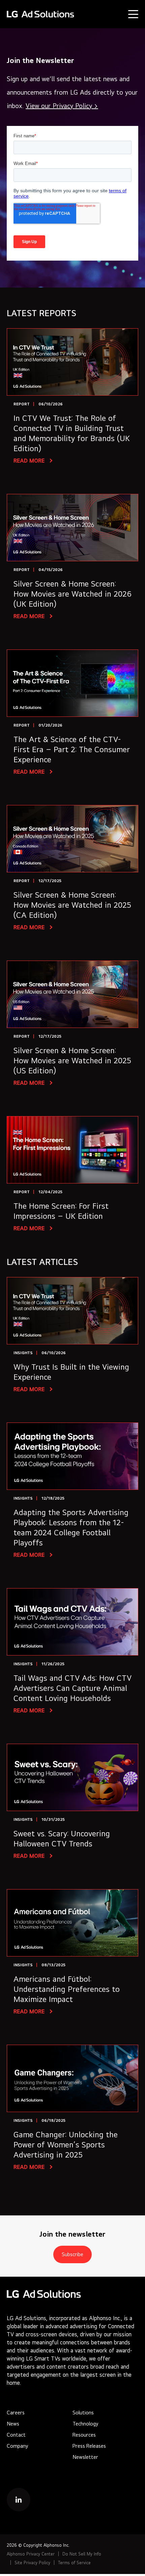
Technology (85, 2424)
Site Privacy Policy (32, 2563)
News (13, 2424)
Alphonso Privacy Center (31, 2554)
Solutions (83, 2413)
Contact (16, 2435)
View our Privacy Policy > (62, 106)
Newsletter (85, 2457)
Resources (84, 2435)
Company (17, 2446)
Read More (30, 461)
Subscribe (72, 2254)
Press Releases (89, 2446)
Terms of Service (74, 2563)
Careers (16, 2413)
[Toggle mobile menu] (133, 14)
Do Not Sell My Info (82, 2554)
